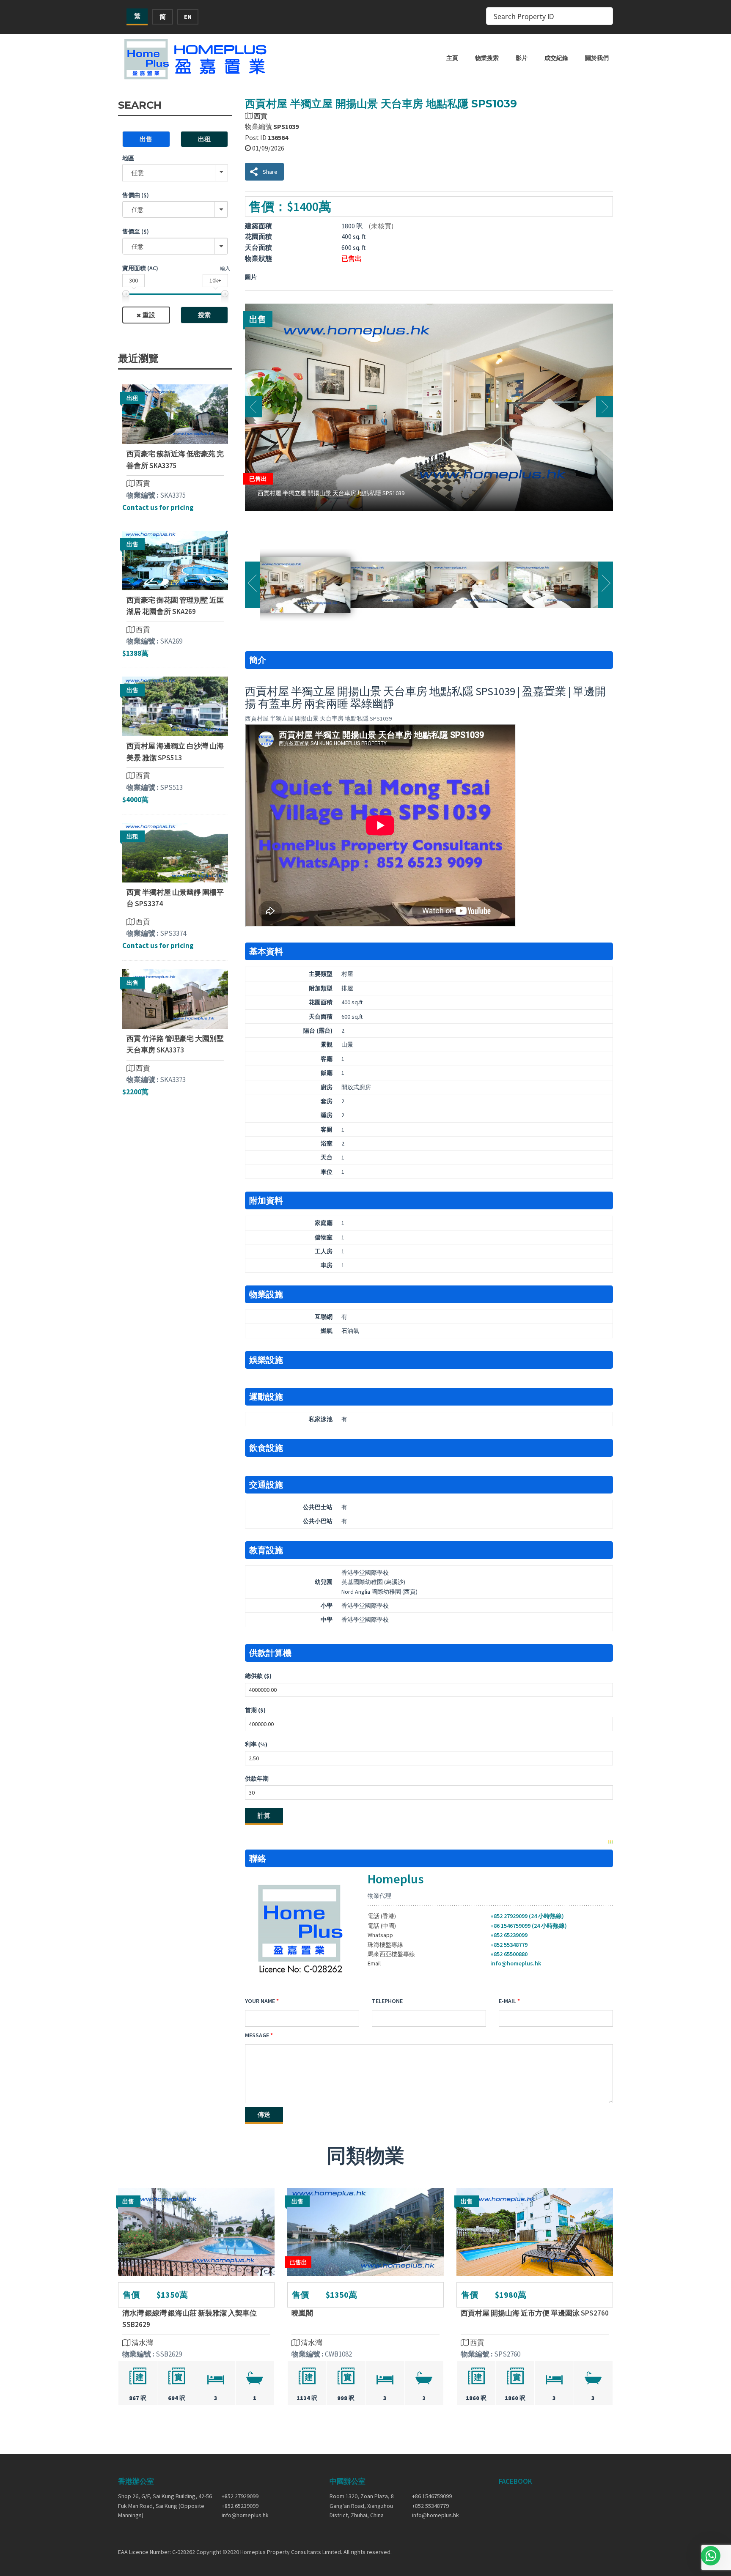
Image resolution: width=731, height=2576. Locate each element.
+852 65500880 (509, 1954)
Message (257, 2035)
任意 (137, 173)
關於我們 (597, 58)
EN (188, 17)
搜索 (204, 315)
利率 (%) (256, 1744)
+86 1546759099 (432, 2496)
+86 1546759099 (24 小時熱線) (529, 1926)
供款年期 (257, 1779)
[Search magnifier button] (604, 16)
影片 (522, 58)
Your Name (260, 2001)
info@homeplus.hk (516, 1963)
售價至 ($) (136, 231)
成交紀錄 (556, 58)
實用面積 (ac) (140, 268)
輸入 (225, 268)
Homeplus (396, 1879)
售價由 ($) (136, 195)
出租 (204, 139)
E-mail (507, 2001)
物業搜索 (487, 58)
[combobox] (175, 209)
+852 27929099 (240, 2496)
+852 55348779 (509, 1945)
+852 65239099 (509, 1935)
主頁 (452, 58)
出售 (146, 139)
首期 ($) (255, 1710)
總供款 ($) (258, 1676)
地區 (128, 158)
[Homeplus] (196, 59)
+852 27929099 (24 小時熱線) (527, 1916)
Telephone (387, 2001)
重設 (149, 315)
